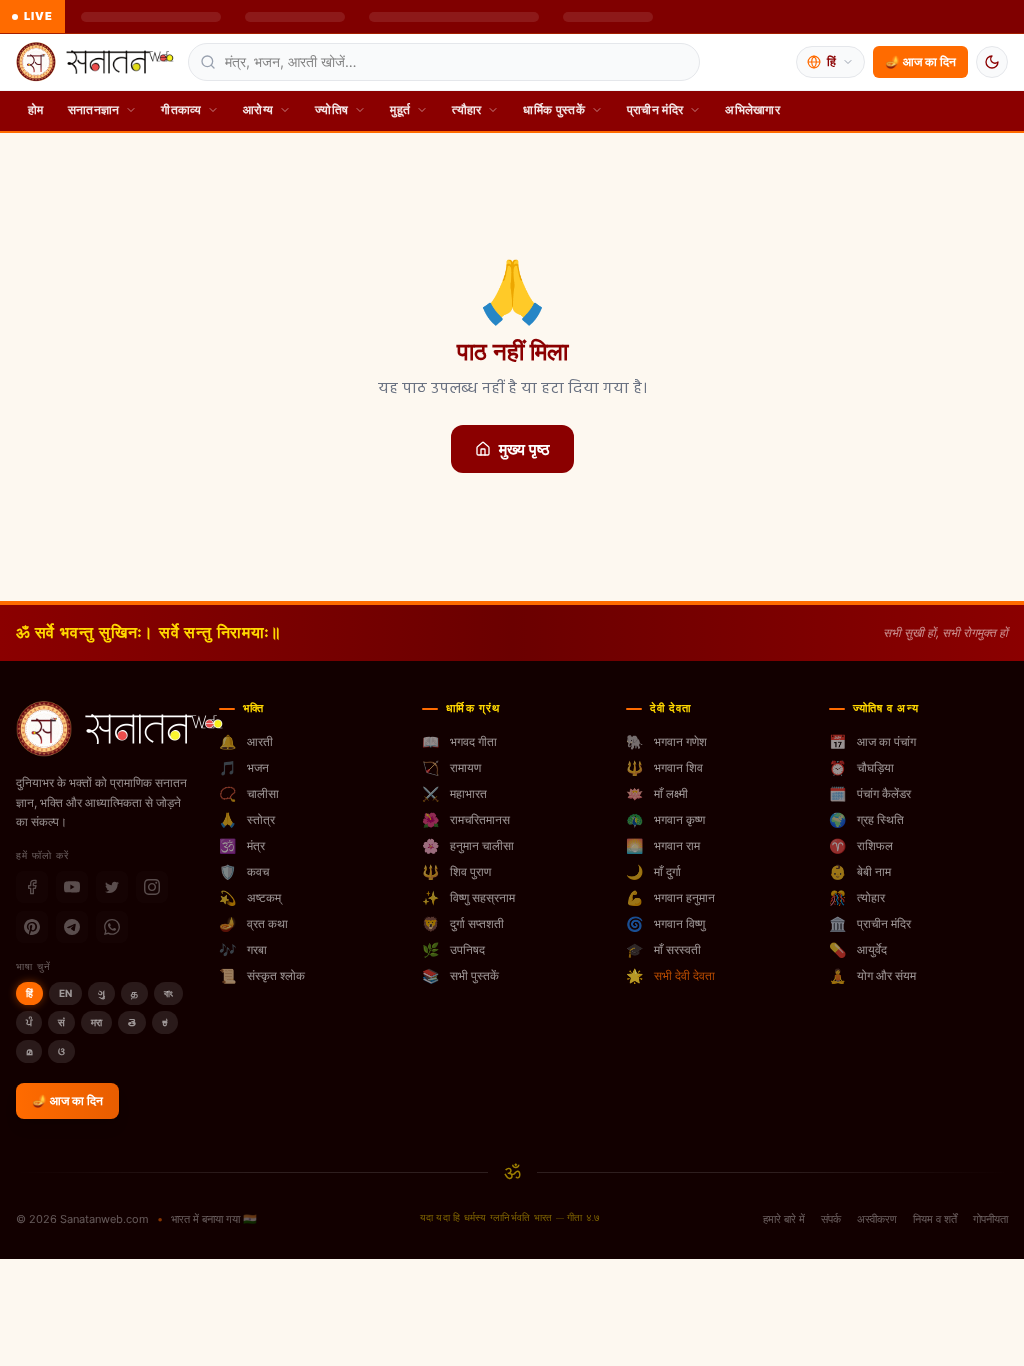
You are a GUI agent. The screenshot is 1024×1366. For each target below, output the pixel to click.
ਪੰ (29, 1022)
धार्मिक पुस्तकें (553, 109)
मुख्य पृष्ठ (524, 449)
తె (132, 1022)
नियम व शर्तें (935, 1219)
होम (36, 109)
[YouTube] (72, 887)
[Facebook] (32, 887)
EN (65, 993)
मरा (96, 1022)
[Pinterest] (32, 927)
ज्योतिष (331, 109)
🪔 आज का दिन (920, 61)
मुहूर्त (400, 109)
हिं (29, 993)
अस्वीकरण (877, 1219)
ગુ (101, 993)
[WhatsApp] (112, 927)
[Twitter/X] (112, 887)
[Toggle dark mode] (992, 62)
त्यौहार (466, 109)
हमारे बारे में (784, 1219)
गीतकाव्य (181, 109)
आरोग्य (258, 109)
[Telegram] (72, 927)
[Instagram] (152, 887)
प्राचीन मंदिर (655, 109)
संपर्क (831, 1219)
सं (61, 1022)
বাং (168, 993)
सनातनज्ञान (94, 109)
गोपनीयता (990, 1219)
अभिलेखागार (752, 109)
